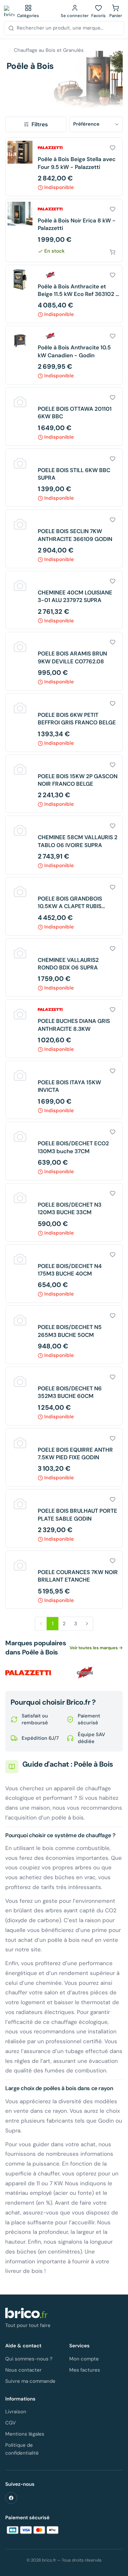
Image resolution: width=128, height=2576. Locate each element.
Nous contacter (23, 2370)
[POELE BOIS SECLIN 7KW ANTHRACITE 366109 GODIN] (64, 539)
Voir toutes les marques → (96, 1648)
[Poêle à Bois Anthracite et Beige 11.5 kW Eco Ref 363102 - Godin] (64, 294)
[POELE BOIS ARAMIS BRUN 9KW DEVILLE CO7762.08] (64, 661)
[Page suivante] (87, 1624)
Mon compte (84, 2359)
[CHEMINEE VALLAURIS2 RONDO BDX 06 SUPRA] (64, 968)
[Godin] (85, 1672)
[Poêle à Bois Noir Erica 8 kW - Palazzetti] (64, 230)
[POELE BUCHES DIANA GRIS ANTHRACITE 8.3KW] (64, 1029)
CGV (11, 2423)
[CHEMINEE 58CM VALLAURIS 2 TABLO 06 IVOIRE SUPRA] (64, 845)
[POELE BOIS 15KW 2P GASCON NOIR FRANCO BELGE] (64, 784)
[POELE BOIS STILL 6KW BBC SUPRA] (64, 478)
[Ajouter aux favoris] (113, 148)
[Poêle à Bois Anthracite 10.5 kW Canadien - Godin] (64, 355)
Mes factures (85, 2370)
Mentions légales (25, 2434)
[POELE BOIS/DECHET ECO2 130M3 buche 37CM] (64, 1151)
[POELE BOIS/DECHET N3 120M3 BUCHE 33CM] (64, 1212)
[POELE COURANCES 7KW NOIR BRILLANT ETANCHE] (64, 1580)
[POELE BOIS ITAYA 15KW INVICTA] (64, 1090)
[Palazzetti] (28, 1672)
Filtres (40, 124)
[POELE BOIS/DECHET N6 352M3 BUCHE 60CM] (64, 1396)
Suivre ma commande (30, 2381)
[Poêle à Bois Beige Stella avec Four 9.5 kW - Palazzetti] (64, 167)
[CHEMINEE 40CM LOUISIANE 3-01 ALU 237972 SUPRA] (64, 600)
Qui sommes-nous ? (29, 2359)
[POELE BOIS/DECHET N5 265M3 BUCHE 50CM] (64, 1335)
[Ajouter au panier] (113, 252)
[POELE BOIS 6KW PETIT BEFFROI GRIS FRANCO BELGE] (64, 723)
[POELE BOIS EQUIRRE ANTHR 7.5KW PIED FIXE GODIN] (64, 1457)
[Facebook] (11, 2498)
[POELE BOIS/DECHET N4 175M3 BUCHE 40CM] (64, 1274)
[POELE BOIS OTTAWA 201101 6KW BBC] (64, 416)
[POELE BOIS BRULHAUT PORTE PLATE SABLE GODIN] (64, 1518)
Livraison (16, 2412)
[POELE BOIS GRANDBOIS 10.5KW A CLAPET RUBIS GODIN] (64, 906)
